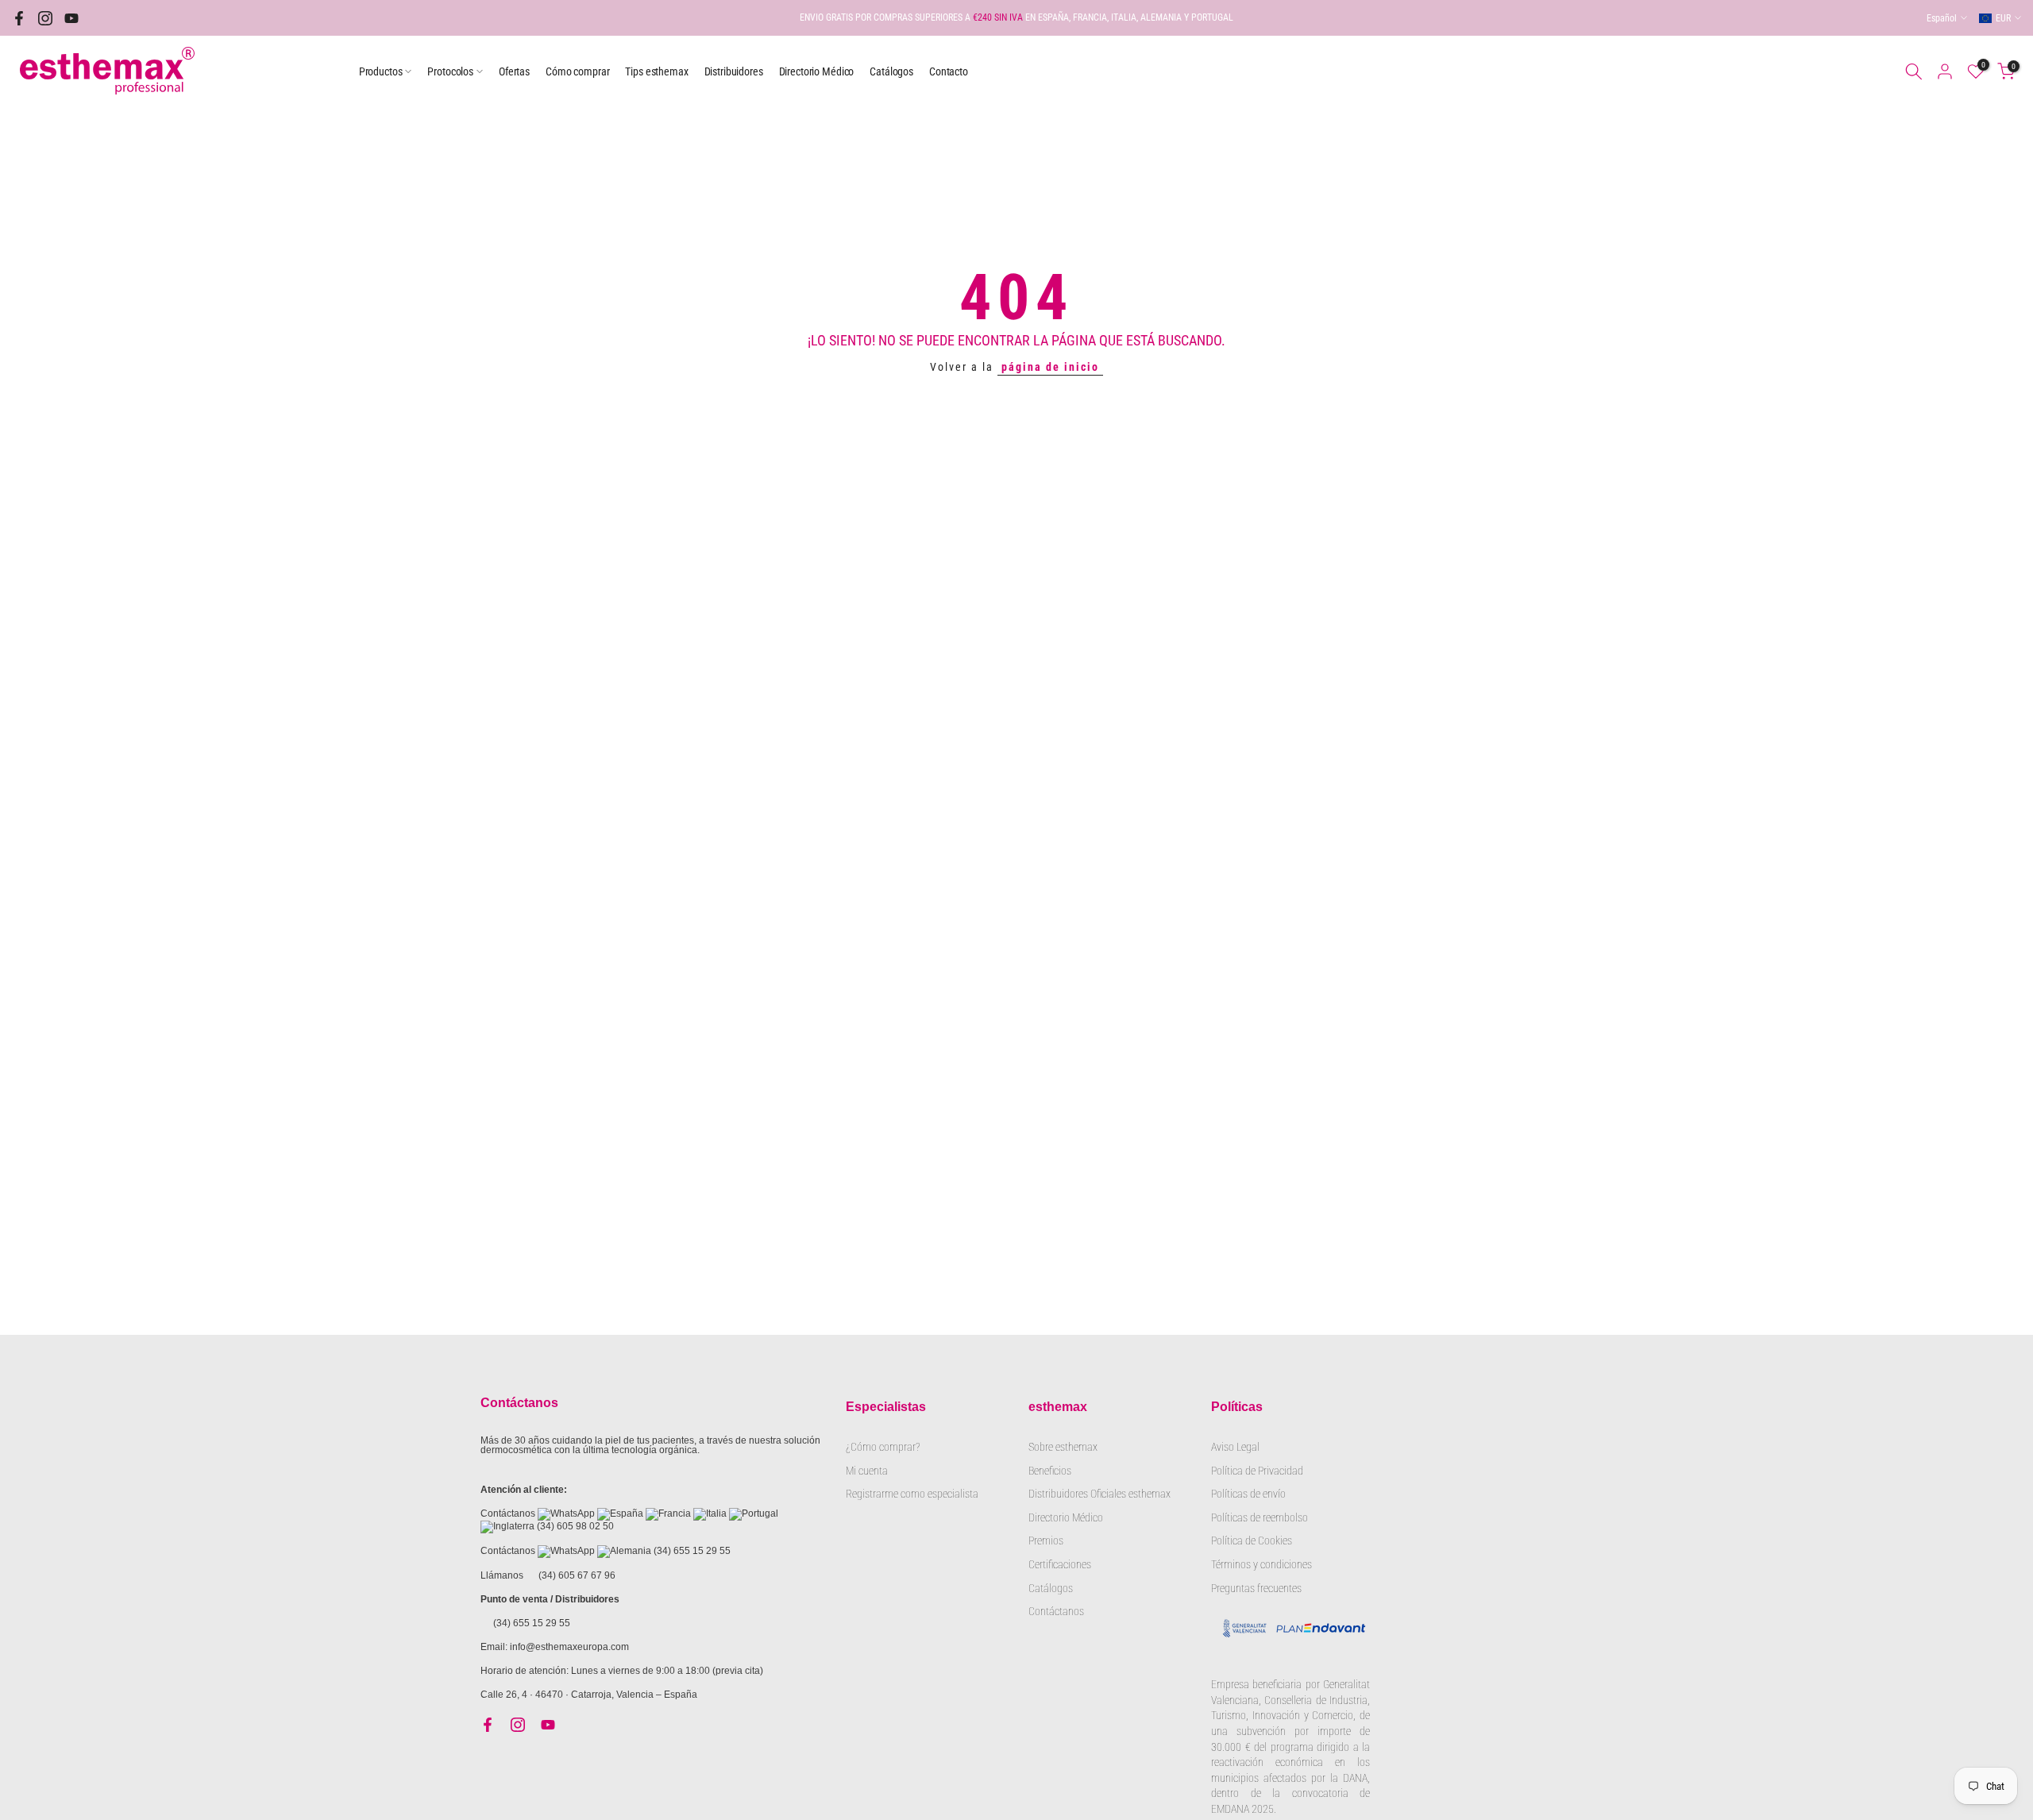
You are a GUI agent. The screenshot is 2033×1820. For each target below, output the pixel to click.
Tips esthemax (656, 71)
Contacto (949, 71)
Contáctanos (1056, 1611)
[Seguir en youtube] (71, 18)
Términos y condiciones (1261, 1564)
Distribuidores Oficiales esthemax (1099, 1494)
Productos (381, 71)
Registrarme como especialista (912, 1494)
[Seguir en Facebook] (19, 18)
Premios (1046, 1540)
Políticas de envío (1248, 1494)
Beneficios (1050, 1471)
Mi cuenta (867, 1471)
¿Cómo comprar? (883, 1447)
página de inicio (1050, 367)
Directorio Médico (817, 71)
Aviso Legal (1235, 1447)
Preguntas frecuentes (1256, 1588)
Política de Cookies (1252, 1540)
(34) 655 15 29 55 (692, 1551)
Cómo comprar (577, 71)
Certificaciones (1060, 1564)
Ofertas (514, 71)
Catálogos (891, 71)
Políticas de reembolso (1260, 1517)
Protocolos (450, 71)
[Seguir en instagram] (45, 18)
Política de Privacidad (1257, 1471)
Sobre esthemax (1063, 1447)
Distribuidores (734, 71)
